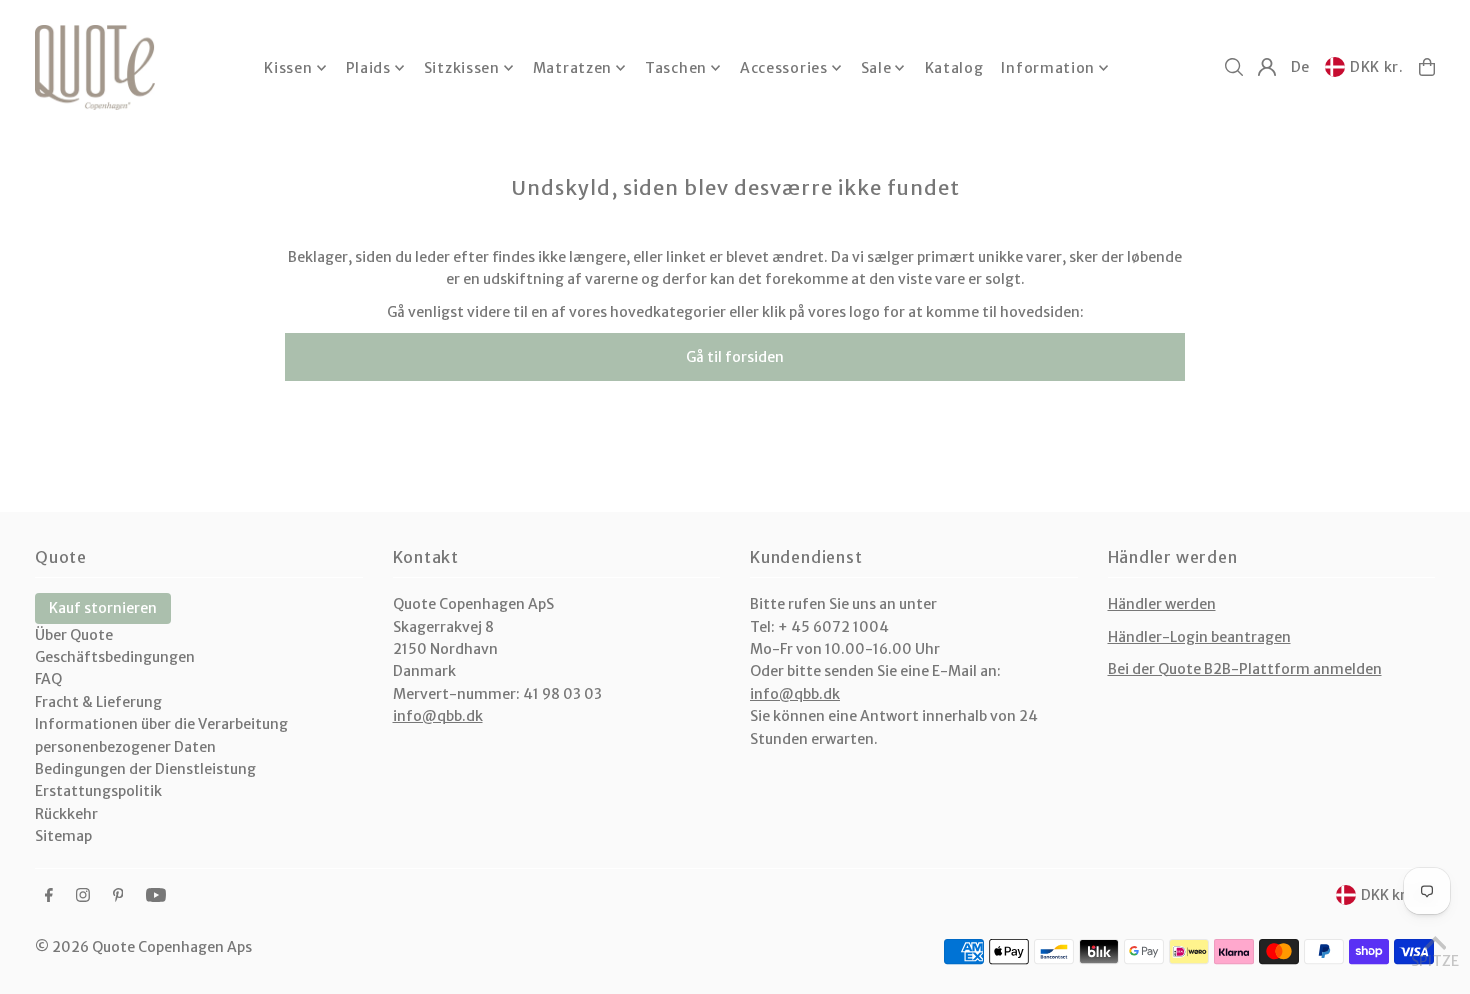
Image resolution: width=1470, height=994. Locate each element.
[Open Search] (1234, 67)
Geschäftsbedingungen (115, 657)
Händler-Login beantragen (1199, 637)
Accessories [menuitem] (784, 68)
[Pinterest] (118, 896)
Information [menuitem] (1048, 68)
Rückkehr (66, 814)
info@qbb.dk (438, 716)
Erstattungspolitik (98, 791)
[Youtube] (156, 896)
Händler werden (1162, 604)
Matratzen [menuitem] (572, 68)
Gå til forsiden (735, 357)
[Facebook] (49, 896)
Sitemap (63, 836)
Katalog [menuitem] (954, 68)
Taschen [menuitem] (676, 68)
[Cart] (1427, 67)
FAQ (48, 679)
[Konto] (1267, 67)
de (1300, 67)
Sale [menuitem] (876, 68)
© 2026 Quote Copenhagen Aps (143, 947)
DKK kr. (1377, 67)
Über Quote (74, 635)
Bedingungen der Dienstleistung (145, 769)
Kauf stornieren (103, 608)
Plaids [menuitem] (368, 68)
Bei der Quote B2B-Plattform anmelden (1245, 669)
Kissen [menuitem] (288, 68)
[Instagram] (83, 896)
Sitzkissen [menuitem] (462, 68)
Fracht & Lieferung (98, 702)
